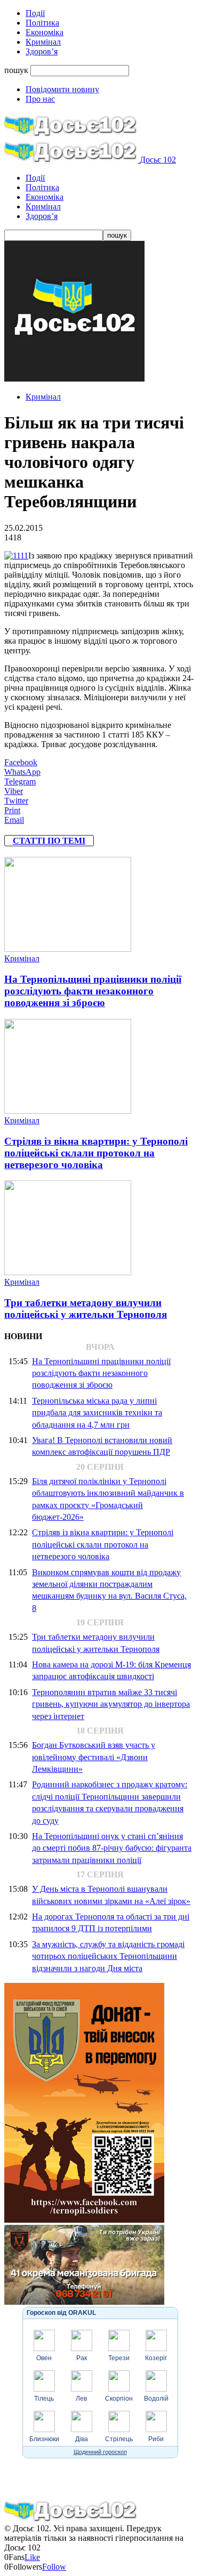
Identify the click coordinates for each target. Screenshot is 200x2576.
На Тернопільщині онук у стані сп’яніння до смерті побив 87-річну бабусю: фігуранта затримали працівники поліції (112, 1848)
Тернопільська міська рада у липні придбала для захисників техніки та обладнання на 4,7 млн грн (97, 1413)
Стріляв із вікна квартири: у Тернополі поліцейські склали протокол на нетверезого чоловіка (96, 1153)
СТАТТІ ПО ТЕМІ (49, 841)
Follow (54, 2567)
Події (35, 13)
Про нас (40, 99)
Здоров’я (42, 51)
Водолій (156, 2399)
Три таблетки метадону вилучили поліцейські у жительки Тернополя (86, 1309)
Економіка (45, 32)
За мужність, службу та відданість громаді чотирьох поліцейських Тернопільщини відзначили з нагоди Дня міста (108, 1956)
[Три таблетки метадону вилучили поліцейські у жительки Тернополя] (68, 1272)
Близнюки (44, 2439)
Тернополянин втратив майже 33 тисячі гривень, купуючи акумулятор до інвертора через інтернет (111, 1704)
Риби (156, 2439)
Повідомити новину (62, 89)
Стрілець (119, 2439)
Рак (82, 2358)
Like (32, 2557)
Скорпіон (119, 2399)
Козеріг (156, 2358)
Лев (81, 2399)
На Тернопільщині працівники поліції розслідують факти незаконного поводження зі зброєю (93, 991)
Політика (42, 23)
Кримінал (43, 42)
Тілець (44, 2399)
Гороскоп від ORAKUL (61, 2313)
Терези (119, 2358)
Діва (82, 2439)
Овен (44, 2358)
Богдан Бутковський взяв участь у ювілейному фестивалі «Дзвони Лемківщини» (94, 1757)
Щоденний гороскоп (100, 2452)
